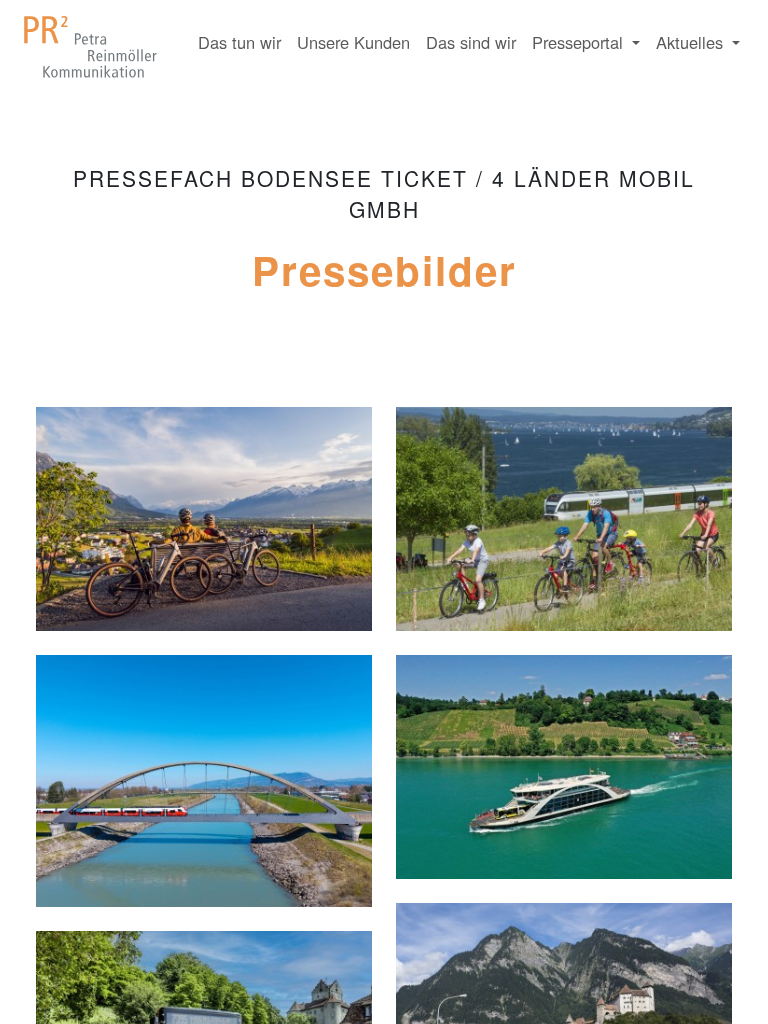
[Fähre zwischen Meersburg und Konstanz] (564, 775)
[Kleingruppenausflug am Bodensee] (564, 528)
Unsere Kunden (353, 42)
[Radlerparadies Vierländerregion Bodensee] (204, 528)
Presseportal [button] (580, 42)
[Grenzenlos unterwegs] (204, 790)
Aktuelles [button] (692, 42)
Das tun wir (239, 42)
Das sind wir (471, 42)
